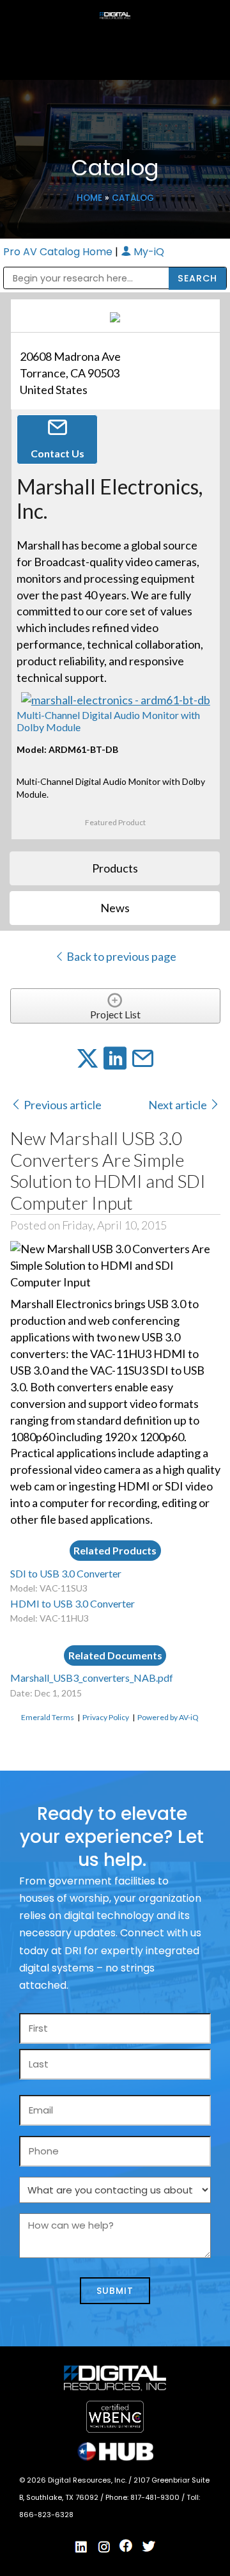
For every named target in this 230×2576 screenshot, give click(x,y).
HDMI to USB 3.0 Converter (73, 1603)
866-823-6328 (46, 2515)
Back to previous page (120, 956)
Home (89, 198)
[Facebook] (126, 2546)
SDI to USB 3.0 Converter (66, 1573)
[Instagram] (104, 2547)
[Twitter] (149, 2547)
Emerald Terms (48, 1717)
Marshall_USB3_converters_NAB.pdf (92, 1678)
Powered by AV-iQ (168, 1717)
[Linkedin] (82, 2547)
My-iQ (148, 252)
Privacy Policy (106, 1717)
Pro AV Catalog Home (59, 252)
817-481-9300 (156, 2497)
